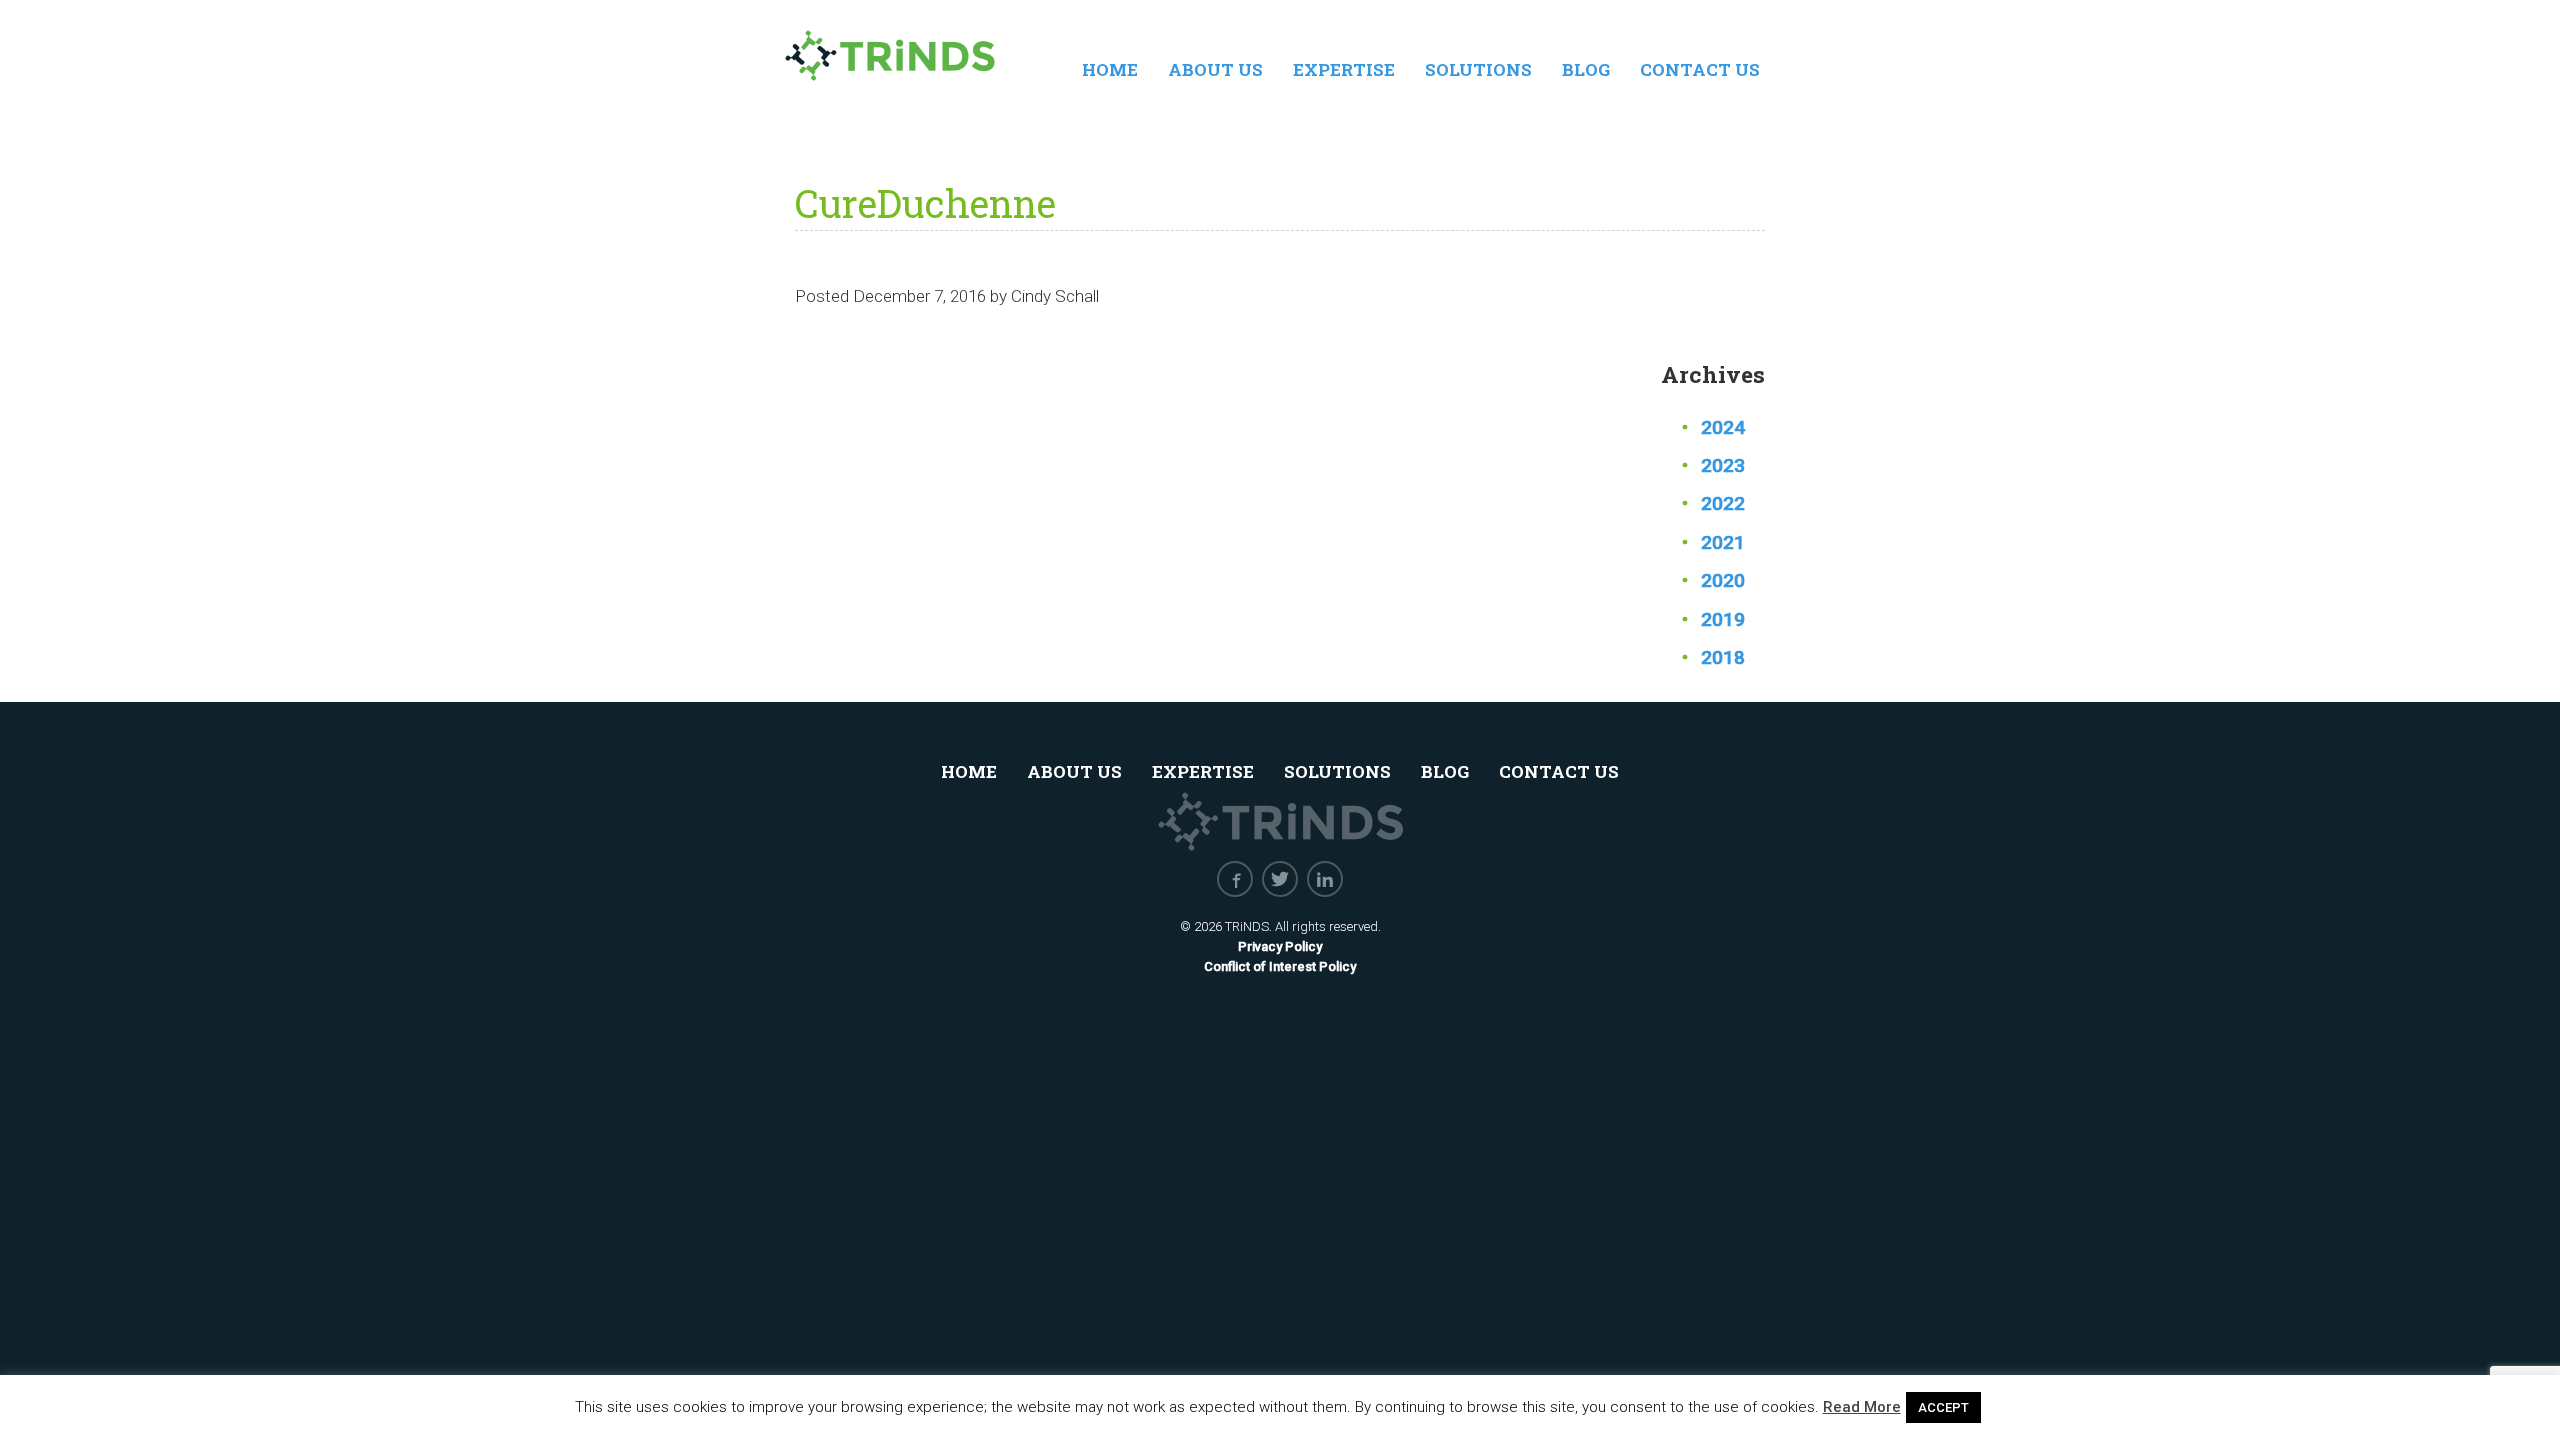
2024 (1723, 427)
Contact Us (1700, 69)
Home (1110, 69)
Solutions (1478, 69)
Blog (1586, 69)
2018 (1723, 657)
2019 (1723, 619)
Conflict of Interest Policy (1280, 966)
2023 (1723, 465)
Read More (1862, 1407)
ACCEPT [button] (1943, 1407)
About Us (1215, 69)
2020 (1723, 580)
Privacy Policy (1280, 946)
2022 (1723, 503)
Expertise (1344, 69)
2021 (1723, 542)
